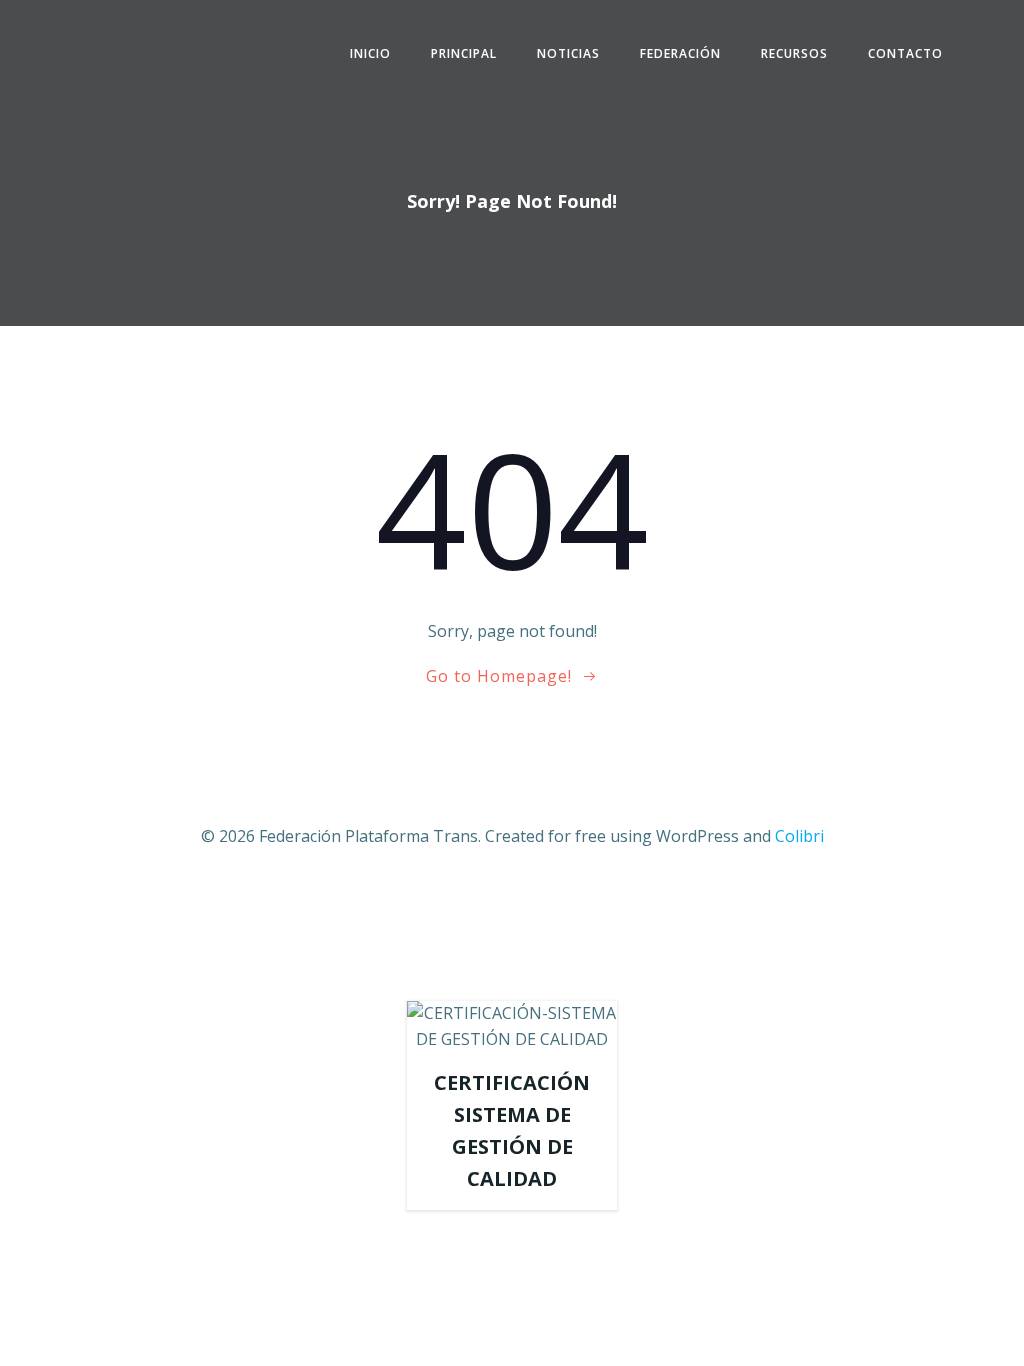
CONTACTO (905, 53)
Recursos (794, 53)
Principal (464, 53)
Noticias (568, 53)
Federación (680, 53)
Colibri (799, 836)
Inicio (370, 53)
